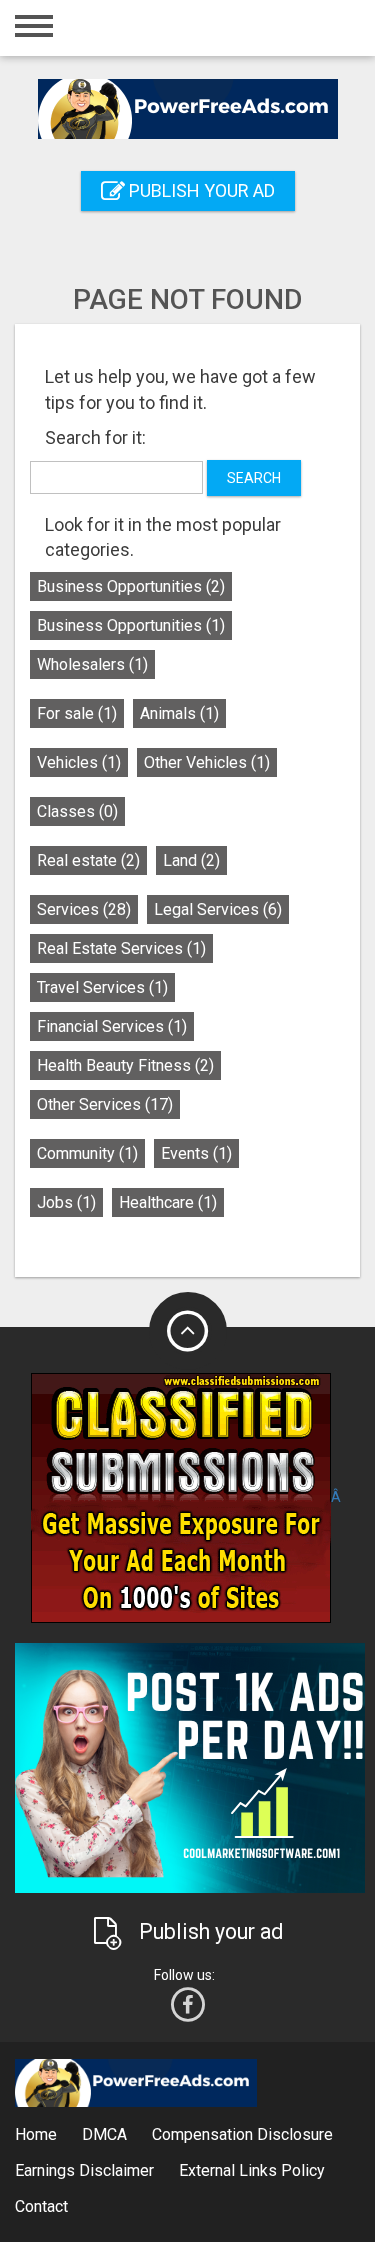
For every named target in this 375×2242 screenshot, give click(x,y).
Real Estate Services (121, 948)
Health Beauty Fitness (125, 1065)
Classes (77, 811)
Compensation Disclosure (242, 2134)
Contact (41, 2206)
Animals (179, 713)
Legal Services (218, 909)
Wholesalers (92, 664)
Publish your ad (200, 190)
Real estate (88, 860)
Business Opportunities (131, 586)
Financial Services (112, 1026)
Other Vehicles (207, 762)
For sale (77, 713)
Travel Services (102, 987)
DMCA (104, 2134)
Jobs (66, 1202)
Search (254, 478)
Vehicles (79, 762)
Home (36, 2134)
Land (191, 860)
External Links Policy (252, 2170)
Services (84, 909)
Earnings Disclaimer (84, 2170)
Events (196, 1153)
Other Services (105, 1104)
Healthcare (168, 1202)
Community (87, 1153)
